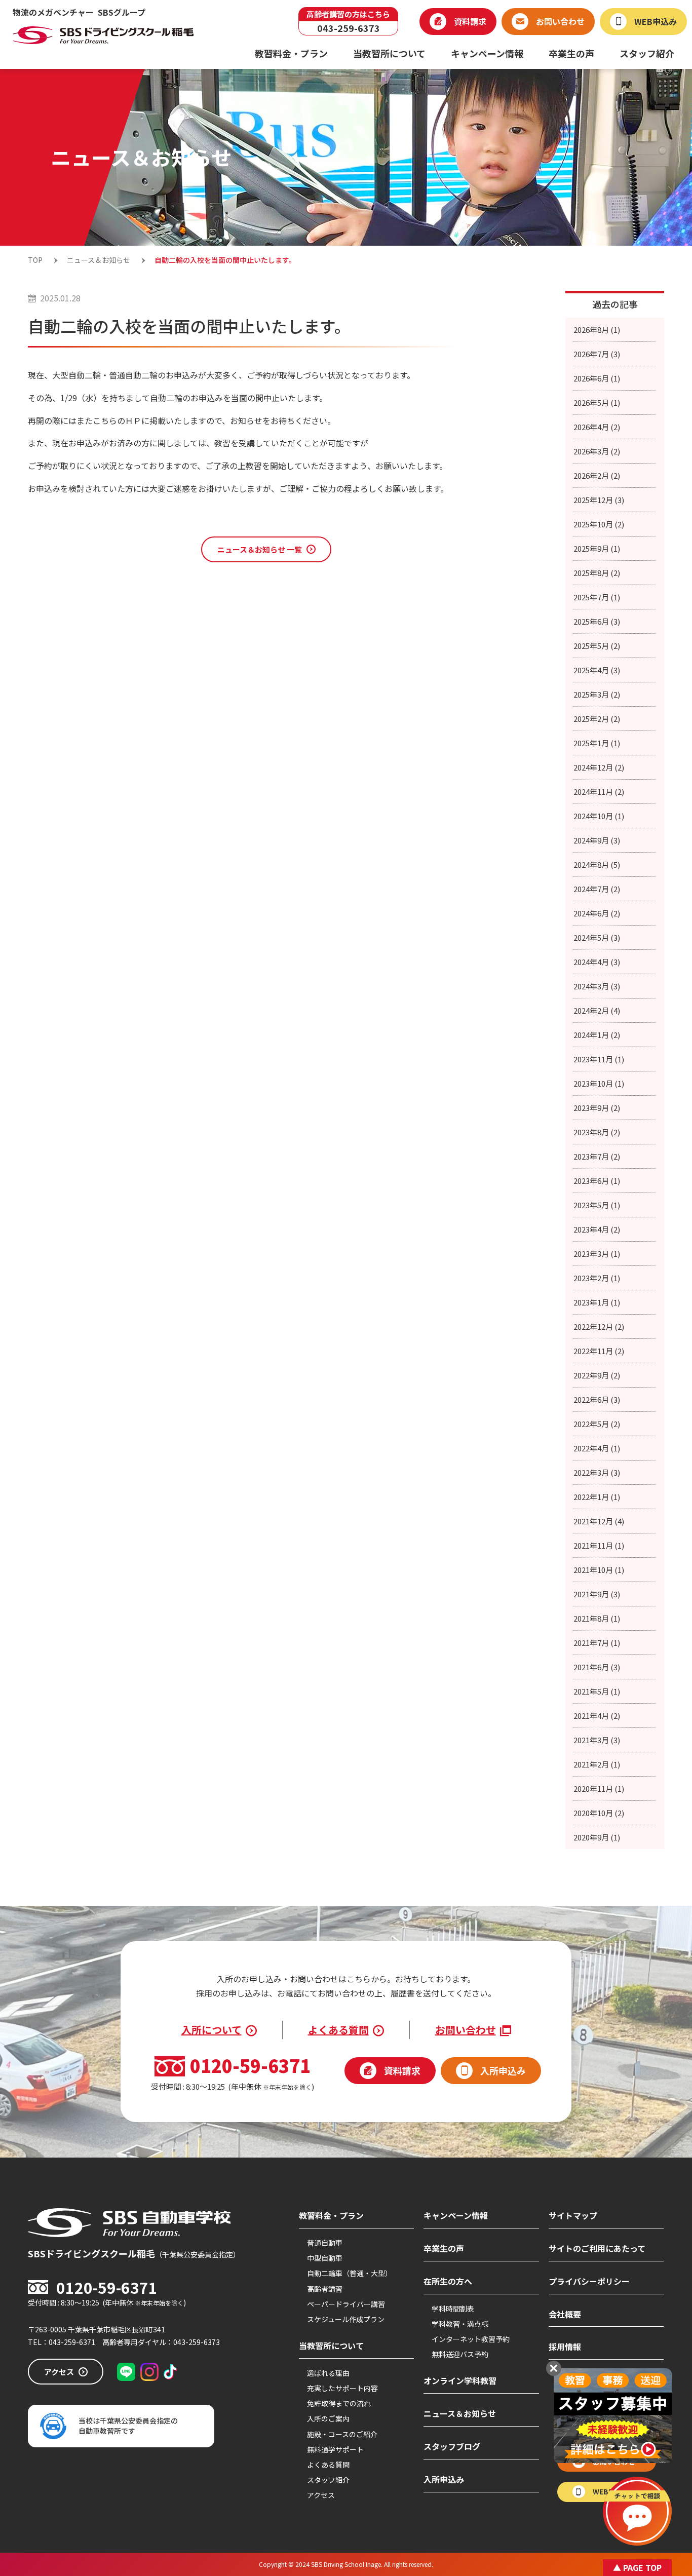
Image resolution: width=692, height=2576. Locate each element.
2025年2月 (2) (597, 719)
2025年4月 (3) (597, 670)
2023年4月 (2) (597, 1229)
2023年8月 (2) (597, 1132)
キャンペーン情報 (456, 2215)
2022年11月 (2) (599, 1351)
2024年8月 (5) (597, 864)
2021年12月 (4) (599, 1521)
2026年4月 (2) (597, 427)
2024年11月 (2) (599, 792)
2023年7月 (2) (597, 1156)
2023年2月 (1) (597, 1278)
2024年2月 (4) (597, 1010)
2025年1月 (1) (597, 743)
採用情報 (565, 2347)
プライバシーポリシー (589, 2281)
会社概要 (565, 2314)
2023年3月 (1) (597, 1254)
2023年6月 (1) (597, 1181)
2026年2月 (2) (597, 475)
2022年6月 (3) (597, 1399)
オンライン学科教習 (460, 2380)
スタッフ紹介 (328, 2480)
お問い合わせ (466, 2030)
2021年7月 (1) (597, 1643)
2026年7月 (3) (597, 354)
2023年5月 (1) (597, 1205)
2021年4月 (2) (597, 1716)
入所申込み (444, 2479)
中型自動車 (325, 2258)
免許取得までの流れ (339, 2403)
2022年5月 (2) (597, 1424)
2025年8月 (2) (597, 573)
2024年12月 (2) (599, 767)
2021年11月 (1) (599, 1545)
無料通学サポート (335, 2449)
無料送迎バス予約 (460, 2354)
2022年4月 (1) (597, 1448)
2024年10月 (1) (599, 816)
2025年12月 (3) (599, 500)
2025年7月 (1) (597, 597)
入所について (212, 2030)
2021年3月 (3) (597, 1740)
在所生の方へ (448, 2281)
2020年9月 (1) (597, 1837)
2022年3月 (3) (597, 1472)
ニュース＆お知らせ (460, 2413)
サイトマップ (573, 2215)
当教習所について (331, 2346)
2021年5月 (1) (597, 1691)
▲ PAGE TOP (637, 2567)
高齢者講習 (325, 2289)
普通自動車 (325, 2243)
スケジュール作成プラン (346, 2319)
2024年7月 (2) (597, 889)
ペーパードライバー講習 (346, 2304)
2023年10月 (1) (599, 1083)
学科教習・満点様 (460, 2324)
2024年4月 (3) (597, 962)
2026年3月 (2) (597, 451)
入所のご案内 (328, 2418)
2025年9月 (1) (597, 548)
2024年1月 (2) (597, 1035)
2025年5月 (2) (597, 646)
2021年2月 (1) (597, 1764)
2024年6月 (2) (597, 913)
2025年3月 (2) (597, 694)
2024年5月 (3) (597, 937)
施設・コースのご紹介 (342, 2434)
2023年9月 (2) (597, 1108)
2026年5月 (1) (597, 402)
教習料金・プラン (331, 2215)
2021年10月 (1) (599, 1570)
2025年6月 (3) (597, 621)
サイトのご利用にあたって (597, 2248)
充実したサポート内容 (342, 2388)
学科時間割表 (453, 2309)
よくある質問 (338, 2030)
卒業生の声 (444, 2248)
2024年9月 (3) (597, 840)
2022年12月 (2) (599, 1327)
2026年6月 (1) (597, 378)
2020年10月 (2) (599, 1813)
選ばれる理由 (328, 2373)
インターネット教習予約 (471, 2339)
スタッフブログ (452, 2446)
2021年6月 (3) (597, 1667)
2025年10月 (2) (599, 524)
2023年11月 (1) (599, 1059)
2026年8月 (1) (597, 330)
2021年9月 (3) (597, 1594)
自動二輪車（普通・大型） (350, 2273)
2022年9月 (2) (597, 1375)
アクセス (321, 2495)
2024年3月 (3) (597, 986)
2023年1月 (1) (597, 1302)
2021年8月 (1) (597, 1618)
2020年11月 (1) (599, 1789)
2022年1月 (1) (597, 1497)
